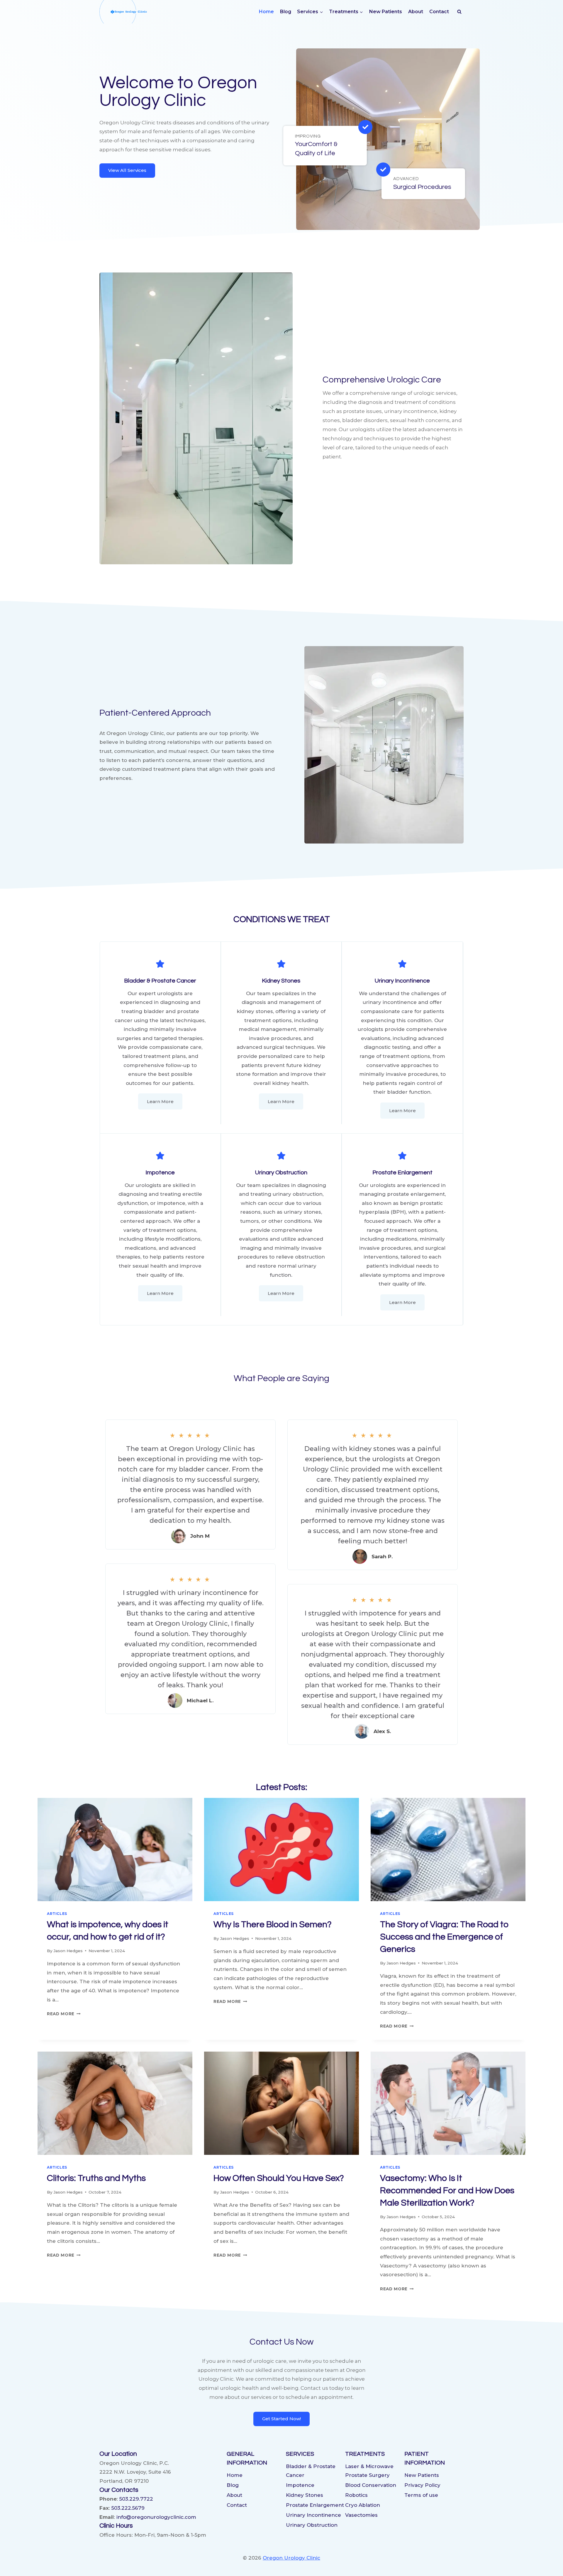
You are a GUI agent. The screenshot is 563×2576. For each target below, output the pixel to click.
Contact (439, 12)
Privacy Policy (422, 2485)
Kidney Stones (305, 2495)
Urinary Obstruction (312, 2525)
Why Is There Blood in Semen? (273, 1924)
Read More (64, 2014)
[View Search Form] (459, 12)
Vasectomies (361, 2515)
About (416, 12)
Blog (286, 12)
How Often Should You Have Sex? (279, 2178)
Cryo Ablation (363, 2505)
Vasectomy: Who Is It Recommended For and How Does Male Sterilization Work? (447, 2190)
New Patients (386, 12)
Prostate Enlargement (315, 2505)
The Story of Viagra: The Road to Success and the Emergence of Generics (444, 1937)
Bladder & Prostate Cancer (311, 2471)
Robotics (356, 2495)
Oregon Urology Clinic (291, 2558)
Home (266, 12)
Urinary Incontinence (313, 2515)
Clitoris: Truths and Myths (96, 2178)
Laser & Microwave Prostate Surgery (369, 2471)
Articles (57, 1914)
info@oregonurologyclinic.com (156, 2517)
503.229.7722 (136, 2499)
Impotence (300, 2485)
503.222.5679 (128, 2508)
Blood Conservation (371, 2485)
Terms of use (421, 2495)
